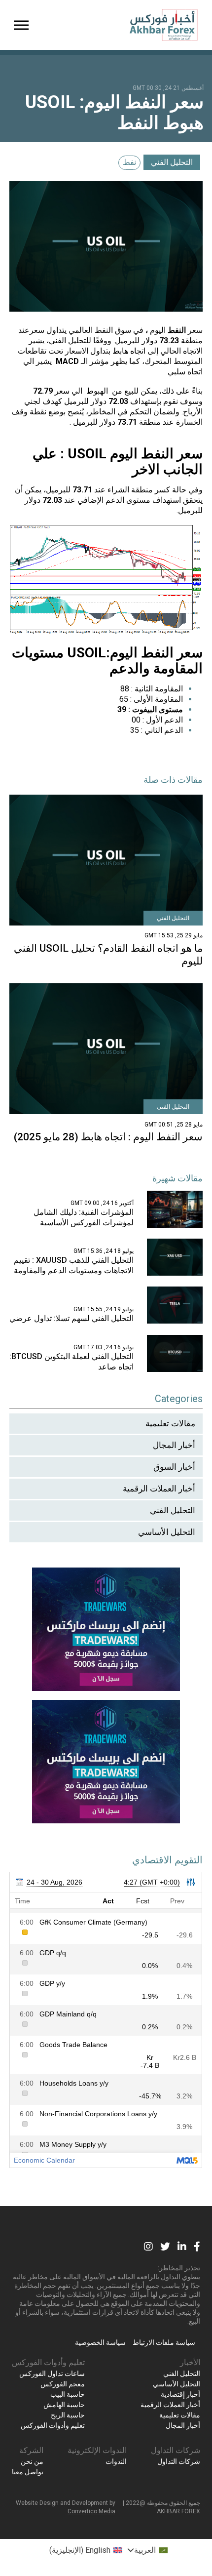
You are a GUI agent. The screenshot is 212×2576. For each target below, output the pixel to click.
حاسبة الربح (68, 2415)
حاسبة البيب (68, 2394)
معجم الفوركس (63, 2384)
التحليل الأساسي (167, 1532)
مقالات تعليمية (170, 1423)
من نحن (32, 2461)
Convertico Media (91, 2511)
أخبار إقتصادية (180, 2394)
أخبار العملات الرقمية (159, 1489)
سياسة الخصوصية (100, 2342)
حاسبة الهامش (64, 2405)
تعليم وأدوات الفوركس (48, 2362)
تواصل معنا (28, 2472)
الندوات (116, 2461)
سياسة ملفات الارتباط (164, 2342)
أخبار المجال (174, 1445)
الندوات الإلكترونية (97, 2450)
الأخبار (190, 2362)
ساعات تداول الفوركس (52, 2374)
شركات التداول (176, 2450)
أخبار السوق (174, 1467)
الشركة (31, 2450)
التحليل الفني (172, 162)
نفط (129, 162)
